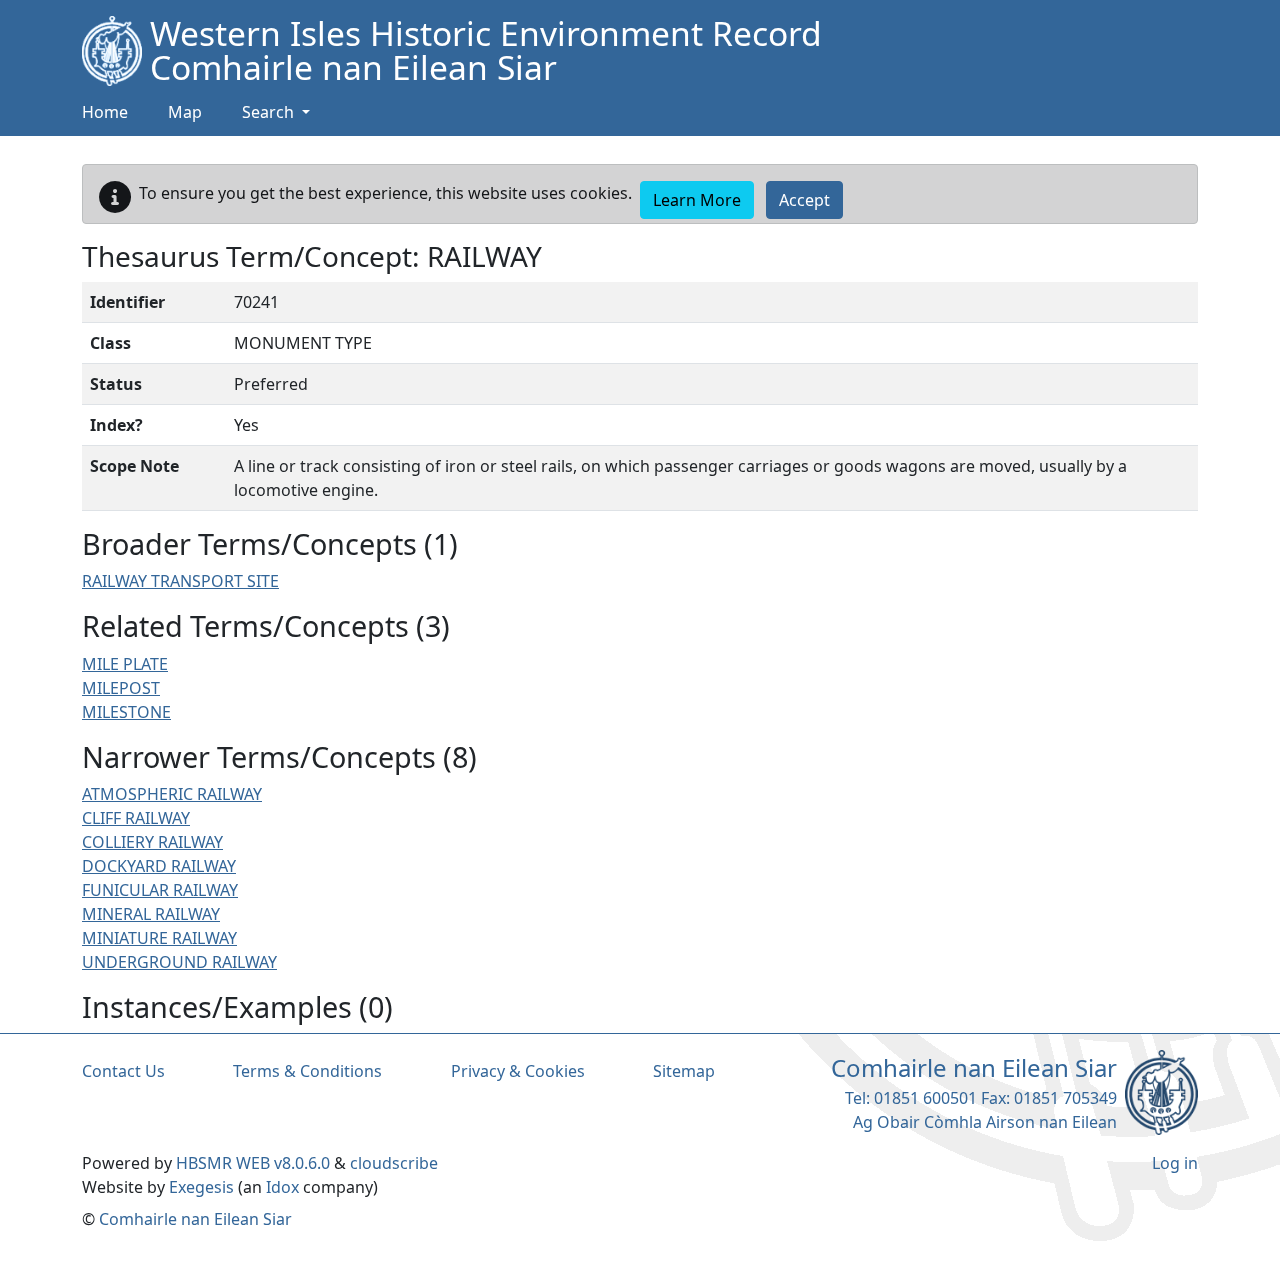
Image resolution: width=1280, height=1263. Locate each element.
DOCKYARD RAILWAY (159, 866)
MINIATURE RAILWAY (159, 938)
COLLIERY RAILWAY (152, 842)
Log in (1175, 1163)
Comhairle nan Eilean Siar (195, 1219)
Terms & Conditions (307, 1071)
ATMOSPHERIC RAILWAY (172, 794)
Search (270, 112)
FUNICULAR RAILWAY (160, 890)
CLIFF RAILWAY (136, 818)
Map (185, 112)
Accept (804, 200)
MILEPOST (121, 688)
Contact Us (123, 1071)
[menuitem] (185, 113)
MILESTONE (126, 712)
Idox (282, 1187)
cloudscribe (394, 1163)
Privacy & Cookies (518, 1071)
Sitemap (684, 1071)
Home (105, 112)
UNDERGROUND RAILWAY (179, 962)
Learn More (697, 200)
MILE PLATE (125, 664)
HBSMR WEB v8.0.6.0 (255, 1163)
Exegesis (201, 1187)
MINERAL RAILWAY (151, 914)
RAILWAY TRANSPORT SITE (180, 581)
